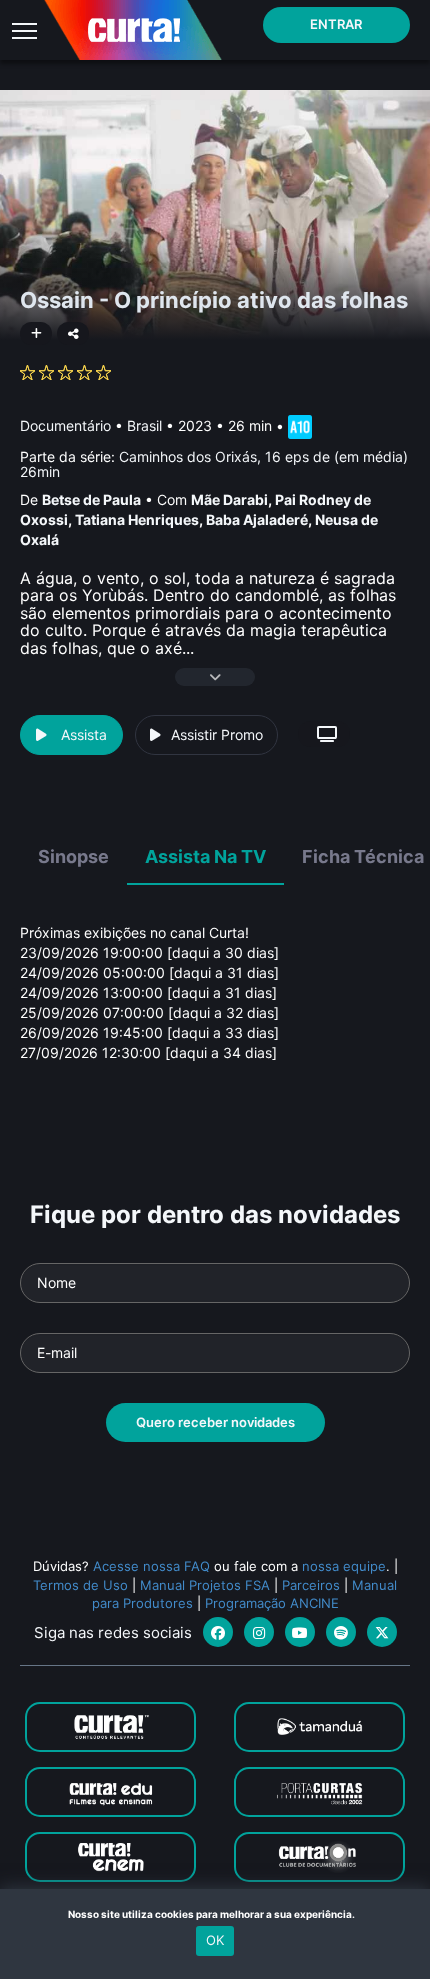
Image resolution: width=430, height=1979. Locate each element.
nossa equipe (344, 1566)
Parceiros (311, 1585)
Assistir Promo (217, 734)
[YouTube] (300, 1632)
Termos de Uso (80, 1585)
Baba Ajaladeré (257, 519)
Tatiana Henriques (137, 519)
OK (215, 1940)
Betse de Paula (91, 499)
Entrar (336, 24)
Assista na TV (205, 856)
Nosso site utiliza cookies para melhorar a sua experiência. (215, 1914)
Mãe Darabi (229, 499)
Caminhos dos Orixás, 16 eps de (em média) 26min (214, 464)
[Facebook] (218, 1632)
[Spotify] (341, 1632)
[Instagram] (259, 1632)
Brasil (144, 425)
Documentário (65, 425)
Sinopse (73, 856)
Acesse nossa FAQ (151, 1566)
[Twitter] (382, 1632)
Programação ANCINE (272, 1603)
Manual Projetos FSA (205, 1585)
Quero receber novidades (215, 1422)
